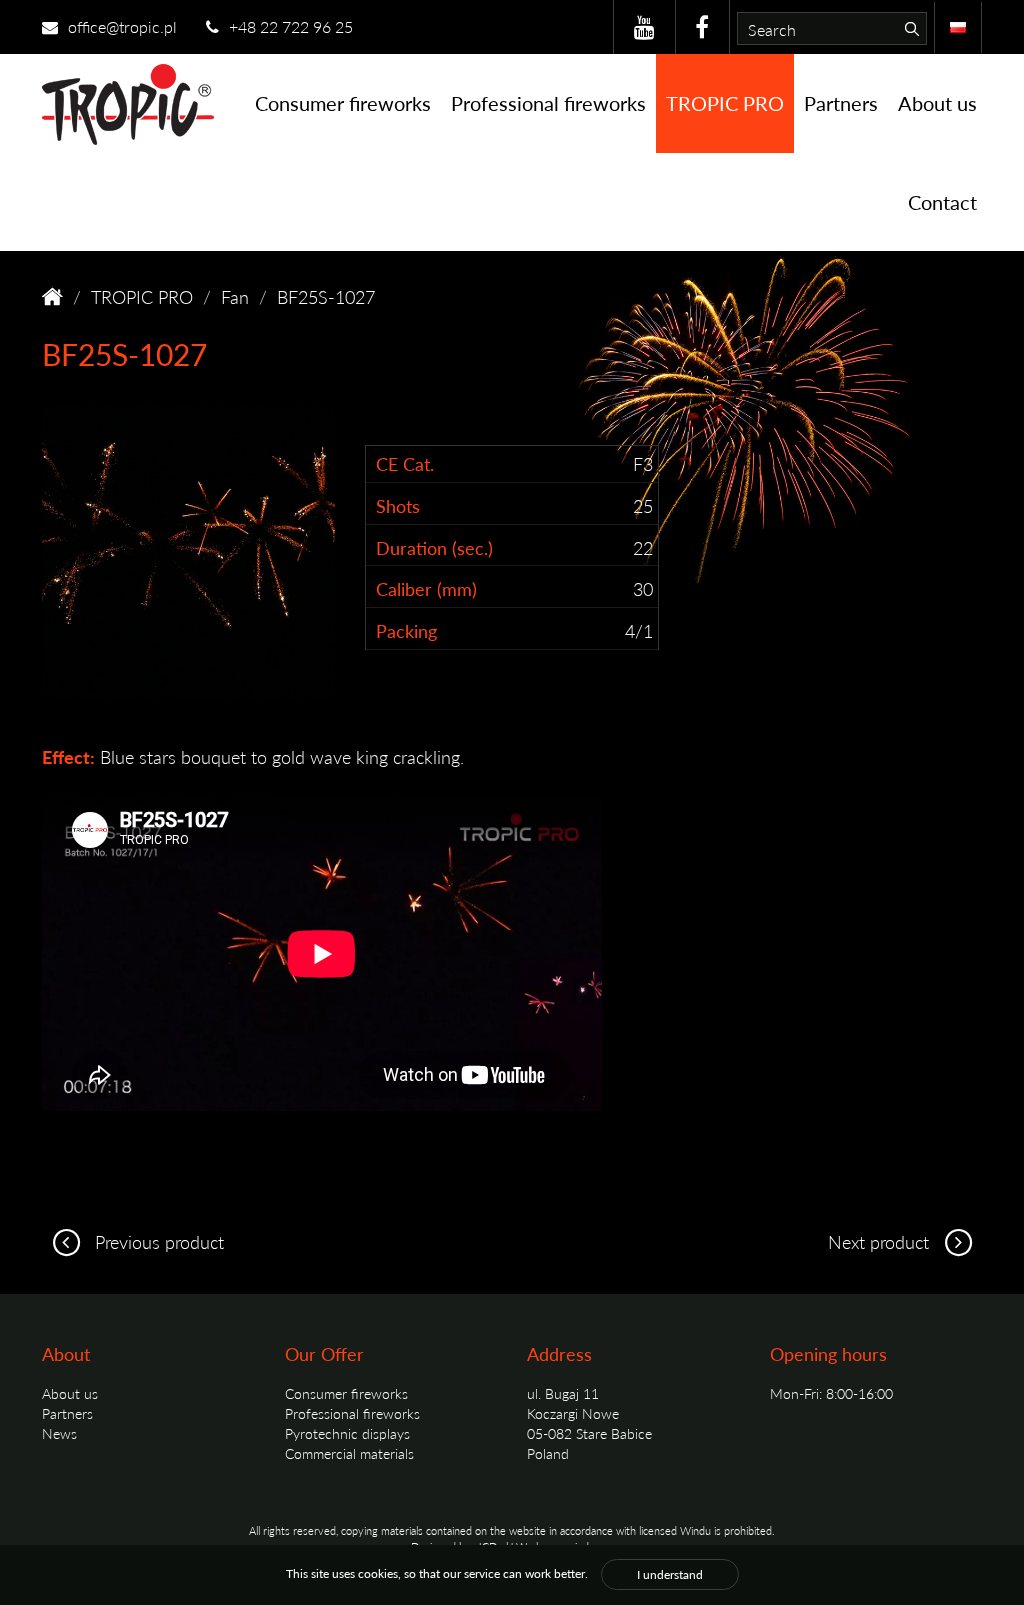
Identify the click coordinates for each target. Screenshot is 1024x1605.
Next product (881, 1241)
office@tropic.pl (120, 26)
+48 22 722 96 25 (289, 26)
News (59, 1433)
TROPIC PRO (725, 103)
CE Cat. (405, 463)
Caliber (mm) (426, 588)
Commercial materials (349, 1453)
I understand (670, 1574)
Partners (841, 103)
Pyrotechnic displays (347, 1433)
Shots (398, 505)
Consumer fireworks (343, 103)
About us (937, 103)
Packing (406, 630)
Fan (235, 296)
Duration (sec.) (434, 547)
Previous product (157, 1241)
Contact (942, 202)
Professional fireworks (548, 103)
